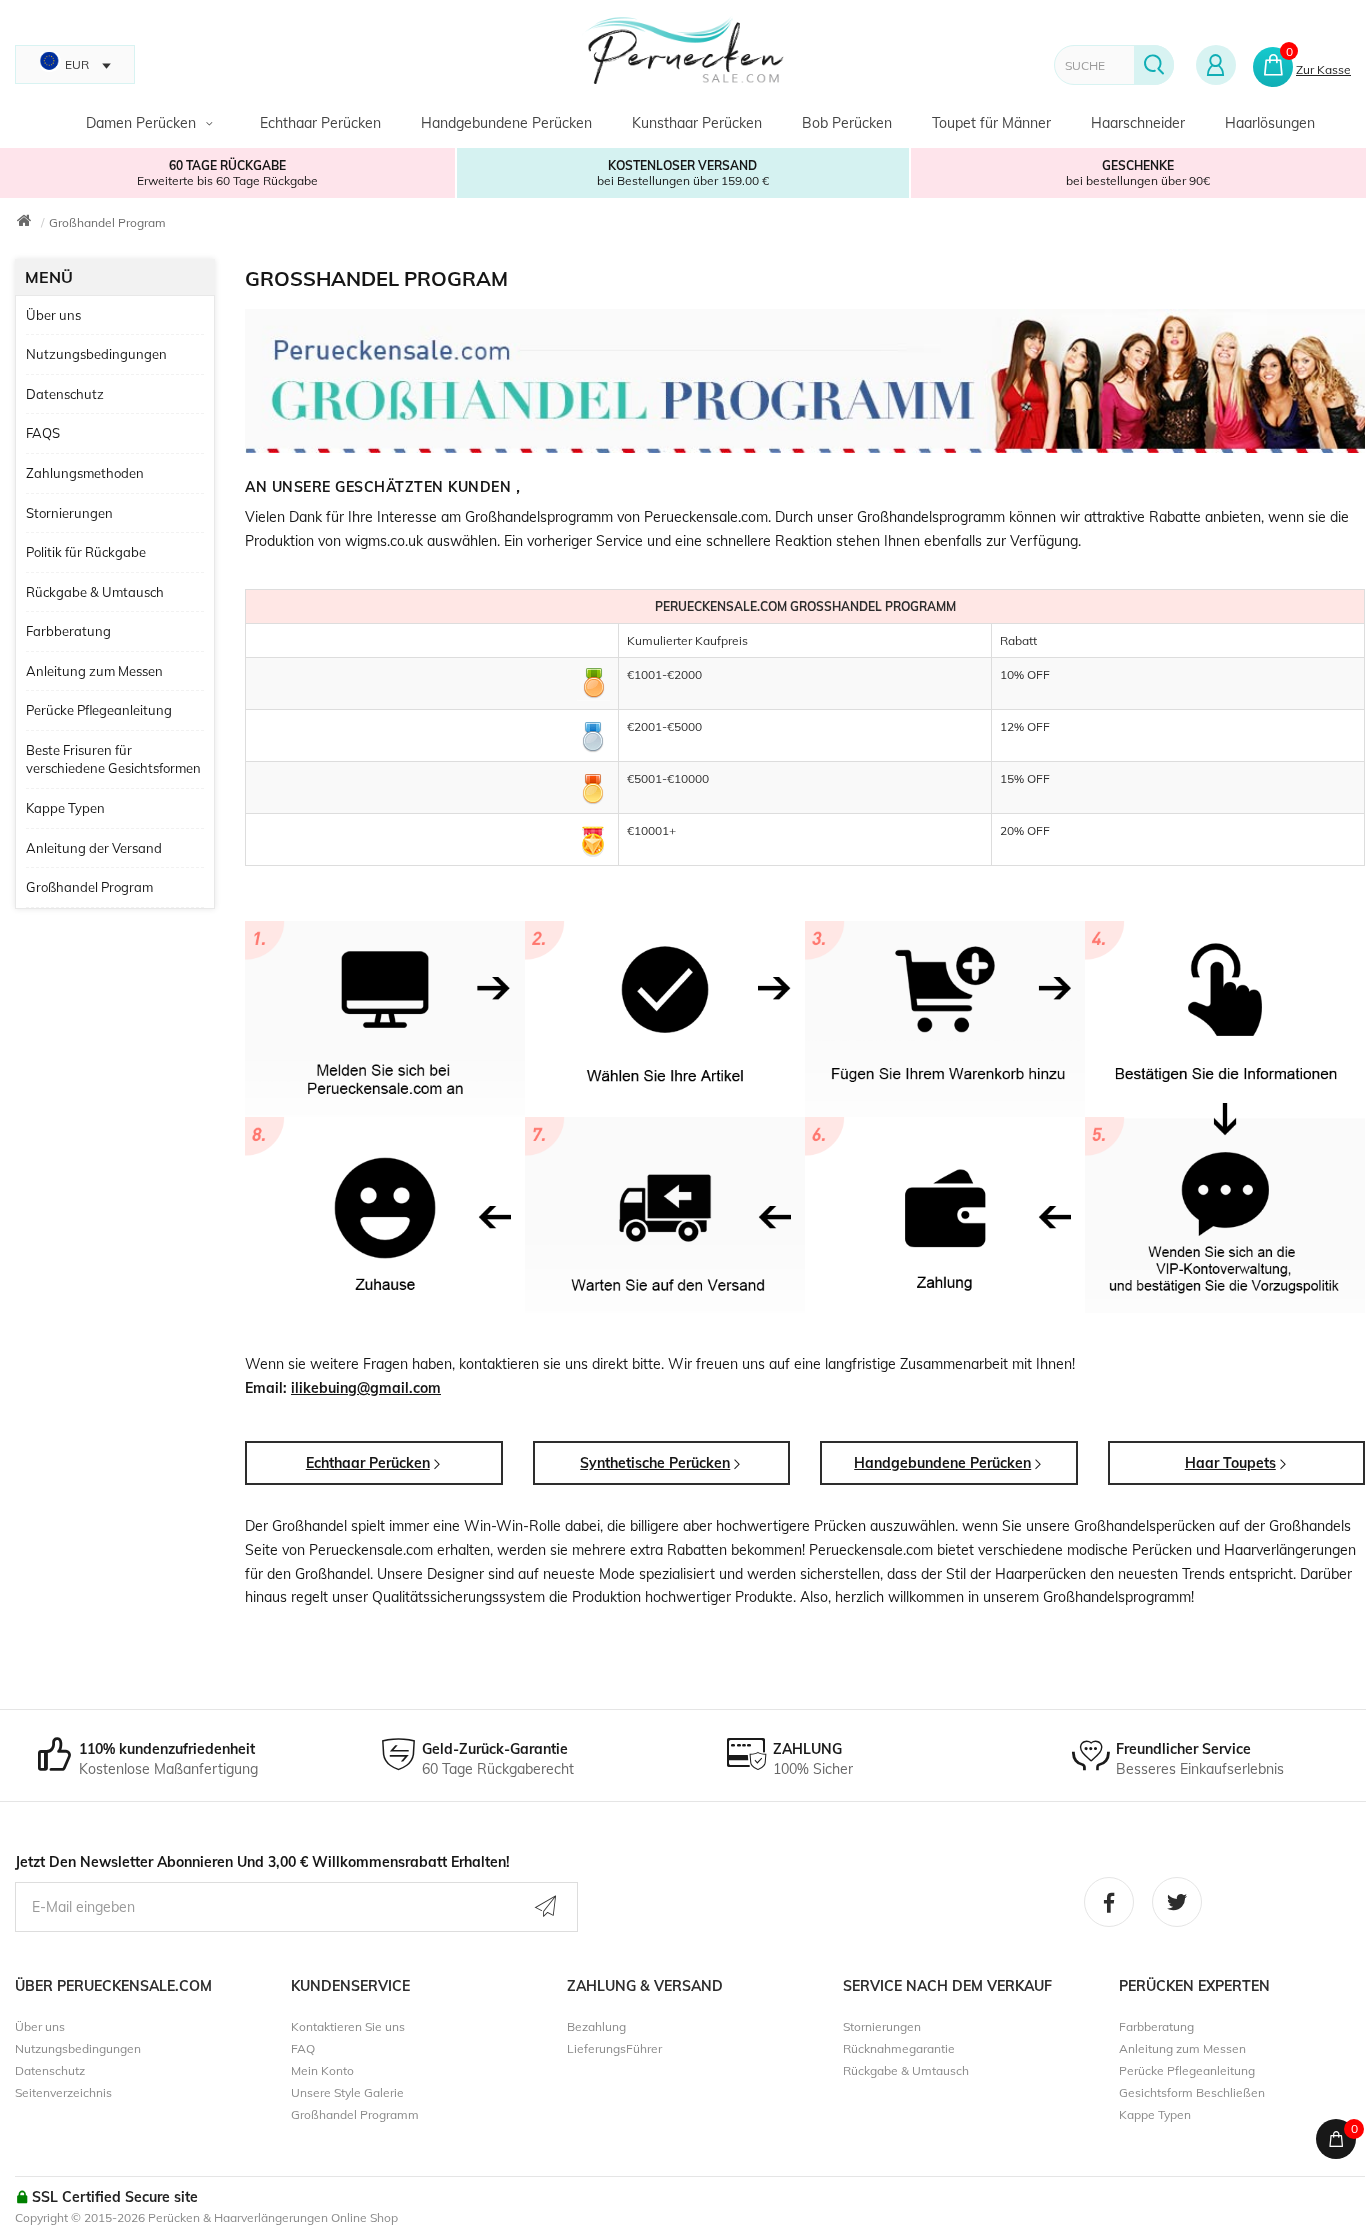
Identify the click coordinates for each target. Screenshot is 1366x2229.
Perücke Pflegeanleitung (99, 710)
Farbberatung (68, 631)
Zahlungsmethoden (85, 473)
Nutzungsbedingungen (96, 354)
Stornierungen (69, 513)
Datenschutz (65, 394)
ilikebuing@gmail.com (366, 1388)
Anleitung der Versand (94, 848)
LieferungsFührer (614, 2048)
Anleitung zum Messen (94, 671)
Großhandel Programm (355, 2114)
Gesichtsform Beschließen (1192, 2092)
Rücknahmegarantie (899, 2048)
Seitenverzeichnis (63, 2092)
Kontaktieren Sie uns (348, 2026)
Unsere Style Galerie (347, 2092)
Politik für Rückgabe (86, 552)
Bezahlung (596, 2026)
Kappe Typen (65, 808)
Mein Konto (322, 2070)
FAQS (43, 433)
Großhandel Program (107, 222)
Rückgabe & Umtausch (95, 592)
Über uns (53, 315)
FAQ (303, 2048)
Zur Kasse (1323, 69)
